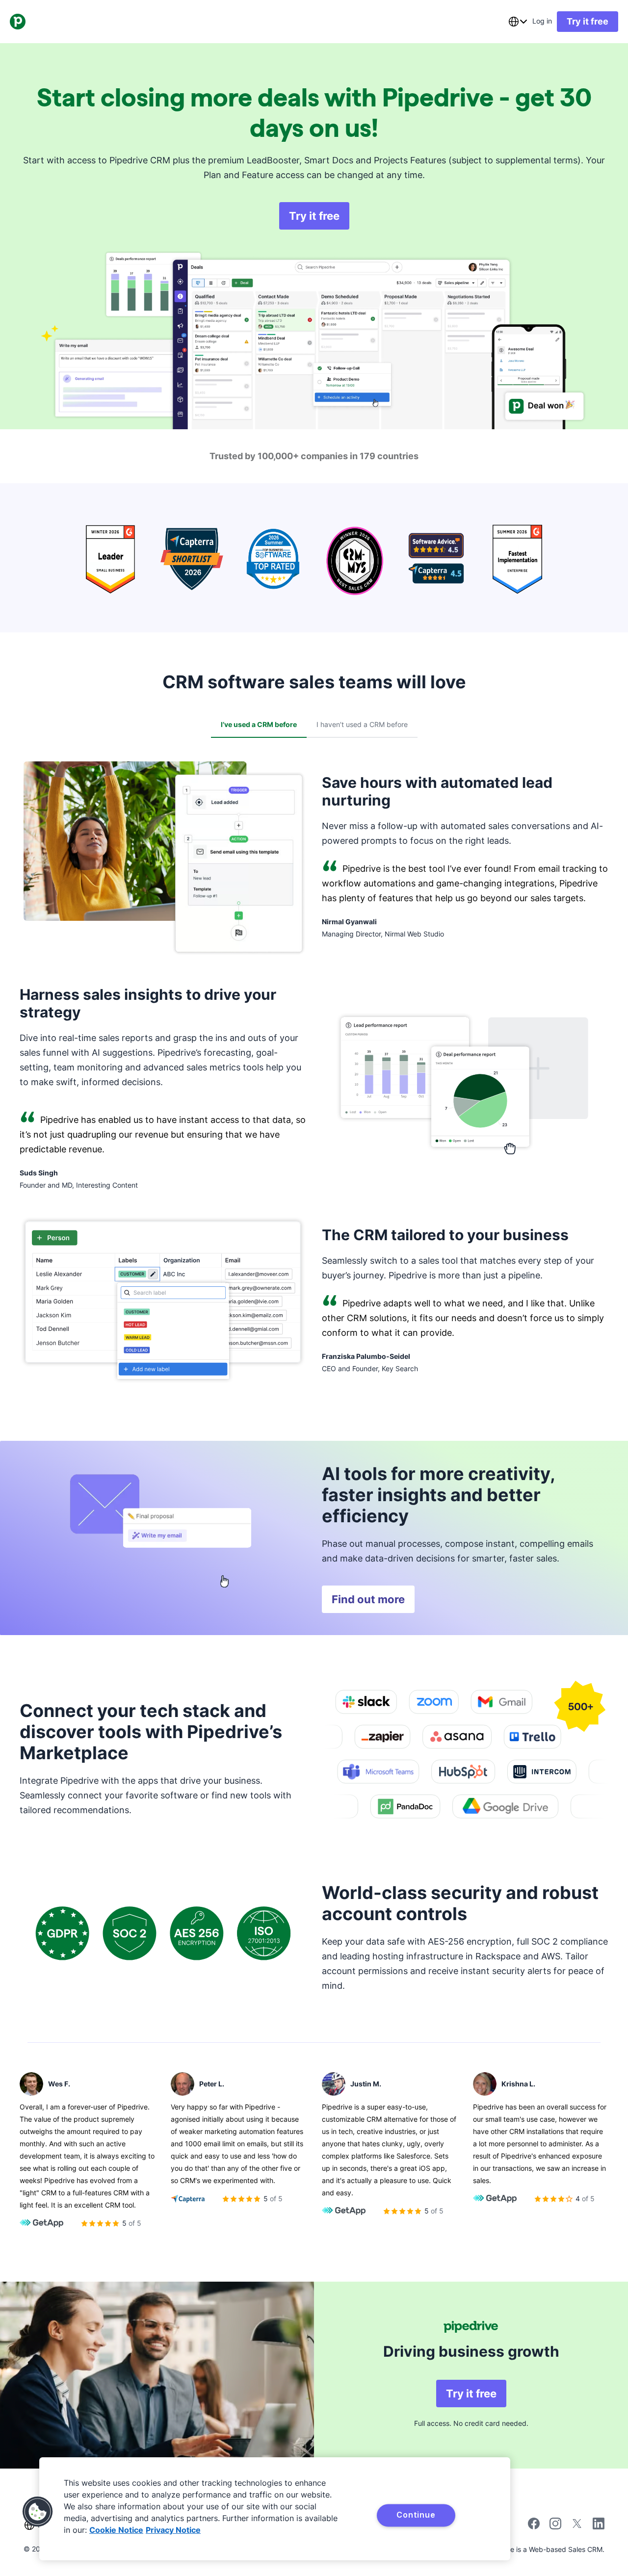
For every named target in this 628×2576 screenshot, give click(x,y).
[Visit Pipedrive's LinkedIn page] (599, 2525)
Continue (416, 2515)
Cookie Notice (116, 2530)
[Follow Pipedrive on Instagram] (555, 2527)
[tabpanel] (314, 1080)
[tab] (259, 725)
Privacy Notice (173, 2530)
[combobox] (518, 22)
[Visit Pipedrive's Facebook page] (534, 2527)
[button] (38, 2512)
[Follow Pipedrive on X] (577, 2527)
